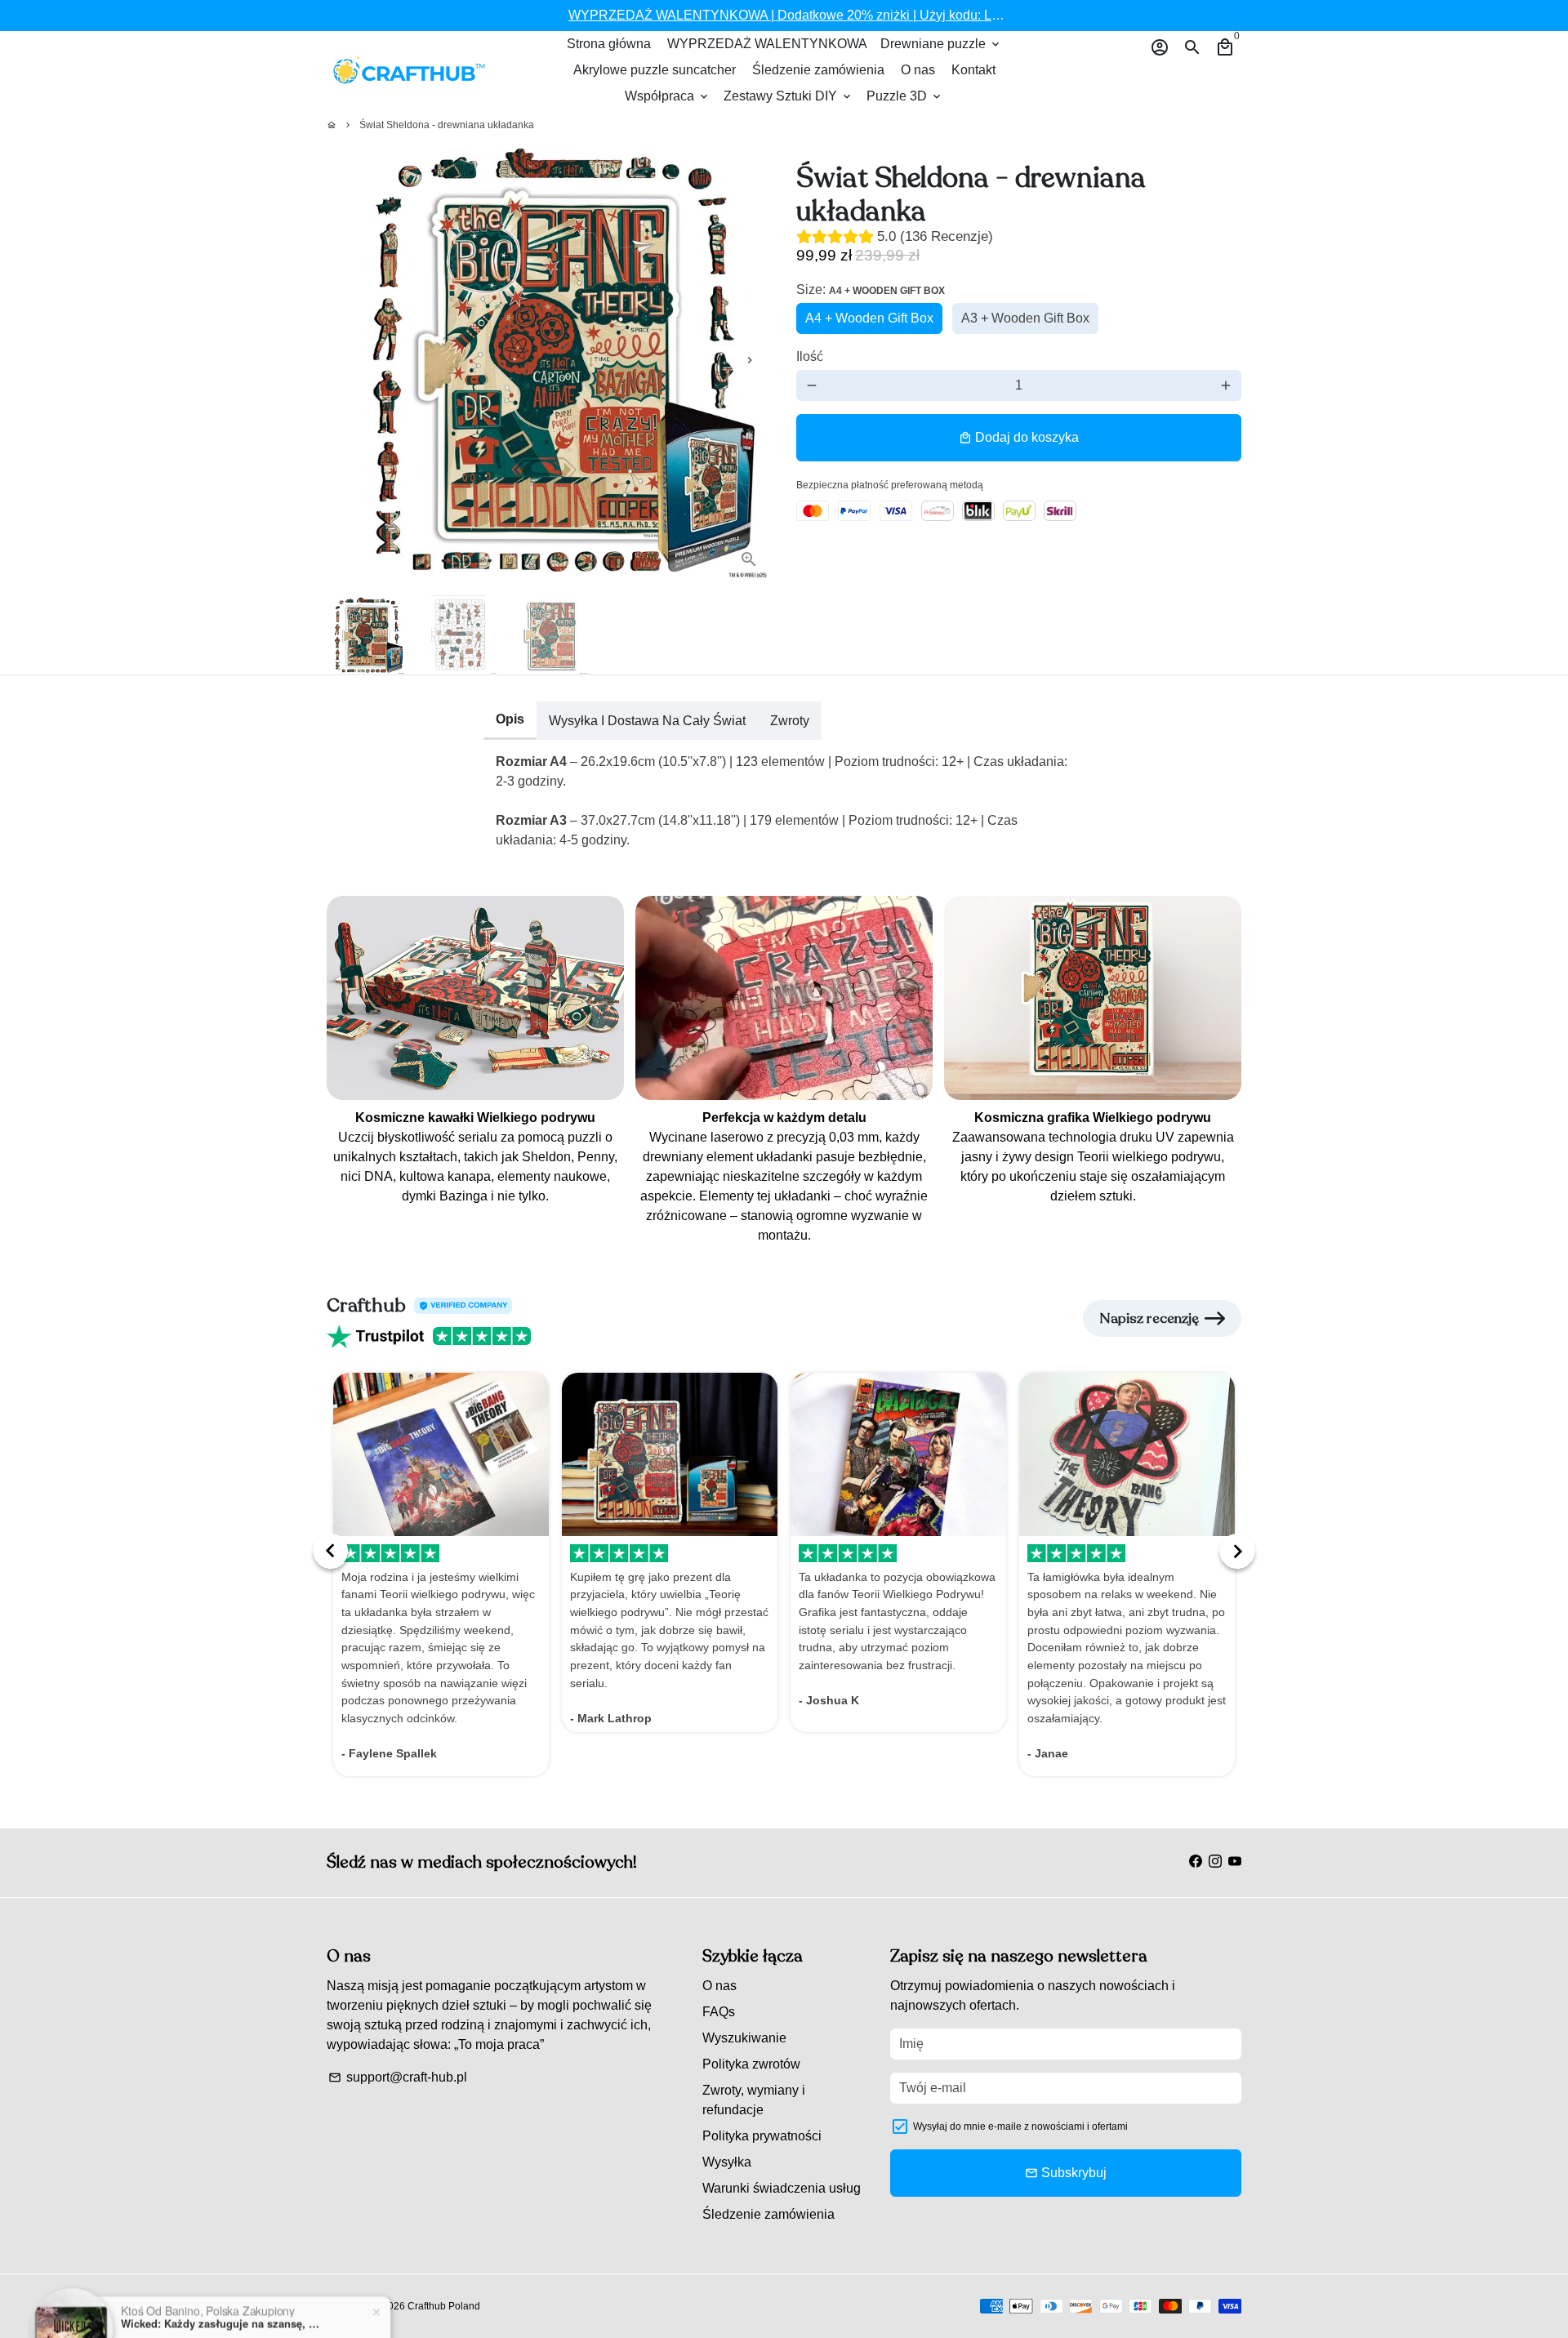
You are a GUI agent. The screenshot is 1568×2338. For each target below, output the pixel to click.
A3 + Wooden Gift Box (1025, 318)
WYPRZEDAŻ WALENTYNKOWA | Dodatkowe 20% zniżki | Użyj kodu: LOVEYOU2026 (823, 15)
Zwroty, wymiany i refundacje (754, 2100)
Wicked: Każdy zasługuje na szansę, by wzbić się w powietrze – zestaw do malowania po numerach (223, 2275)
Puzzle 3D (905, 96)
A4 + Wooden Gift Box (869, 318)
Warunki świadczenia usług (782, 2188)
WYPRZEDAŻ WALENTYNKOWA (767, 44)
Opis (510, 719)
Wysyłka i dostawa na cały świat (647, 721)
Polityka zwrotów (751, 2064)
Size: (871, 289)
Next (750, 360)
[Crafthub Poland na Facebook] (1196, 1861)
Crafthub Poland (444, 2306)
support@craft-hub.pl (398, 2077)
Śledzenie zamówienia (818, 70)
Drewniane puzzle (941, 44)
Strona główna (609, 44)
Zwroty (790, 721)
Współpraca (668, 96)
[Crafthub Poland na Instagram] (1215, 1861)
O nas (918, 70)
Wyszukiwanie (744, 2038)
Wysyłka (727, 2162)
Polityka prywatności (762, 2136)
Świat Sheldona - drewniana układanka (447, 125)
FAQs (719, 2012)
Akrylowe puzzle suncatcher (655, 70)
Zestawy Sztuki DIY (788, 96)
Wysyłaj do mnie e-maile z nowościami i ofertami (1020, 2126)
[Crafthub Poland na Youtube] (1235, 1861)
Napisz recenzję (1149, 1318)
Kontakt (973, 70)
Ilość (810, 356)
